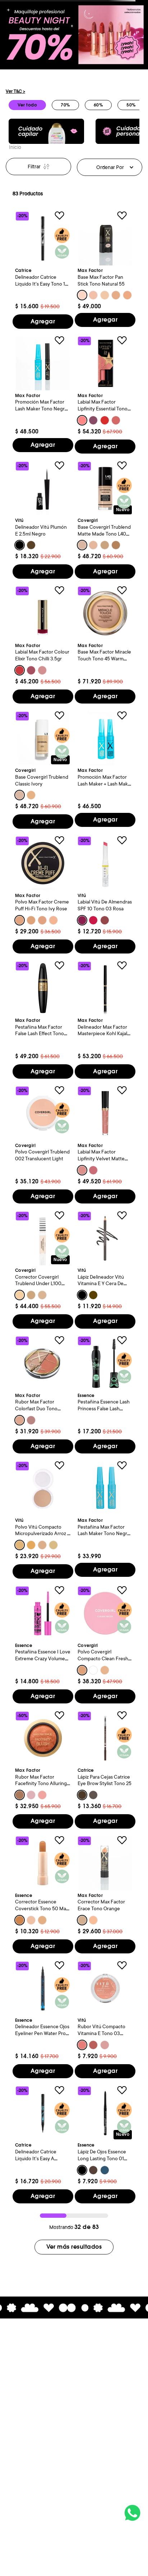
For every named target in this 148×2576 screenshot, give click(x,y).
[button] (82, 295)
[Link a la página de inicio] (15, 148)
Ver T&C (15, 91)
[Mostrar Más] (74, 2247)
